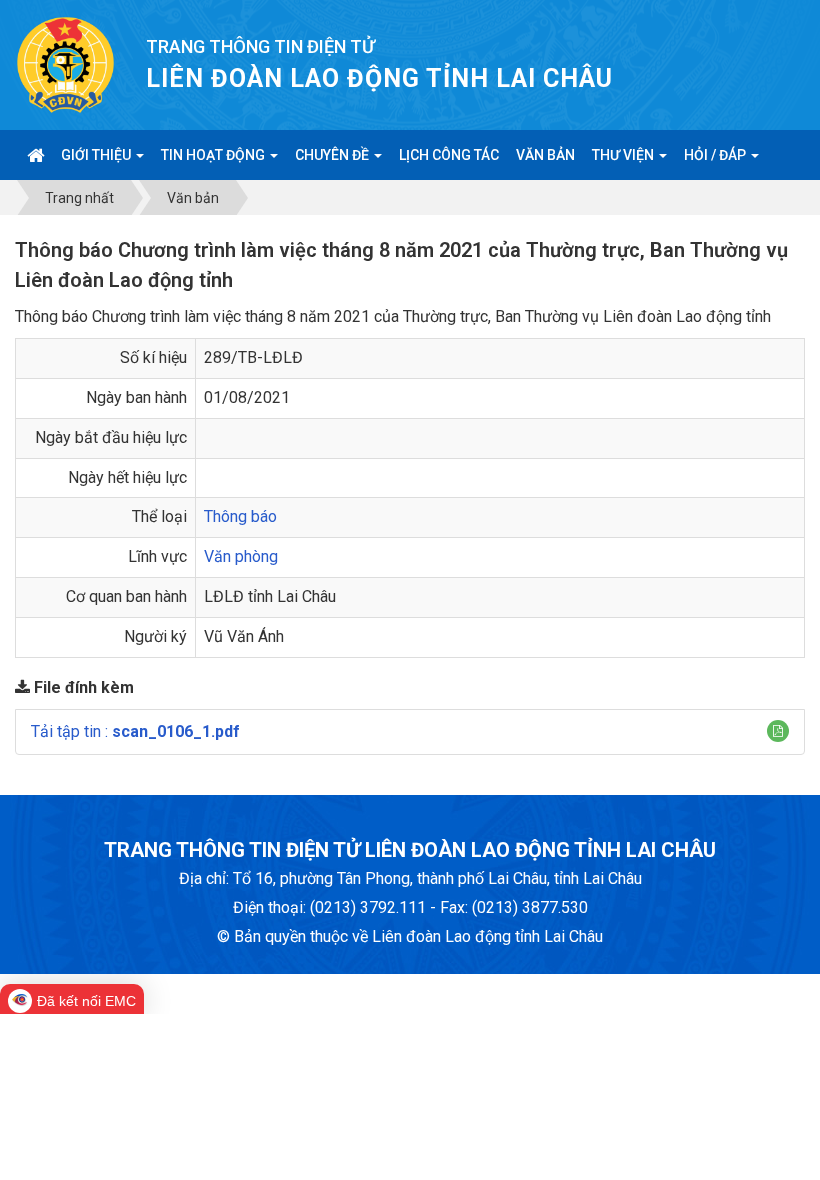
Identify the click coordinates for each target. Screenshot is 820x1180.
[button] (778, 731)
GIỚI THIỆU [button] (97, 155)
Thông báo (240, 516)
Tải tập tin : (135, 731)
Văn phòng (241, 556)
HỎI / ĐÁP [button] (716, 155)
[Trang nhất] (35, 155)
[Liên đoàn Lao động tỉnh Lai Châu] (65, 63)
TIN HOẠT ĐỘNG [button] (214, 155)
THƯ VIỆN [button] (624, 155)
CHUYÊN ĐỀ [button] (333, 155)
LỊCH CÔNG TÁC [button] (449, 155)
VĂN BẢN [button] (545, 155)
